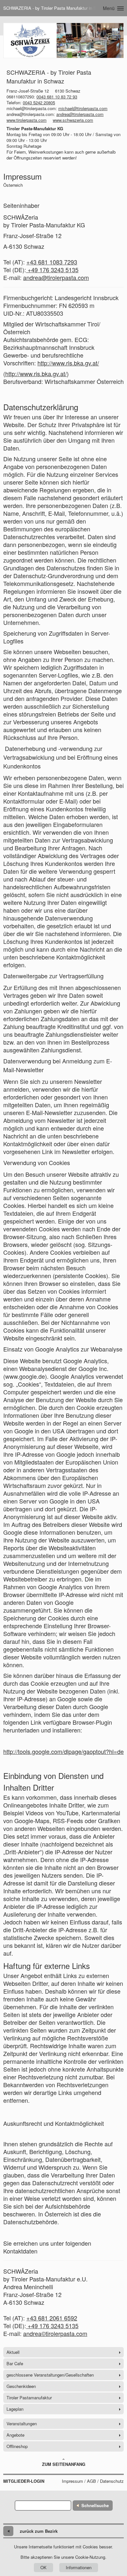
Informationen (79, 2567)
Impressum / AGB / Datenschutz (93, 2481)
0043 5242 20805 (39, 102)
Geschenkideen (21, 2386)
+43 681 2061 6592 (52, 2318)
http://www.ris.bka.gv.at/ (68, 363)
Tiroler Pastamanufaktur (29, 2398)
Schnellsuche (95, 2505)
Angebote (15, 2435)
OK (43, 2567)
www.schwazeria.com (73, 120)
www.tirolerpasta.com (27, 120)
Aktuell (13, 2352)
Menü (109, 8)
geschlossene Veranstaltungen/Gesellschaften (50, 2375)
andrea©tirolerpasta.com (55, 2333)
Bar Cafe (15, 2363)
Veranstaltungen (22, 2424)
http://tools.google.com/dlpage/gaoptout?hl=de (63, 1751)
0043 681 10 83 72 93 (57, 97)
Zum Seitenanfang (64, 2464)
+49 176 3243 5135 (52, 270)
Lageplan (15, 2409)
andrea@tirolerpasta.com (80, 114)
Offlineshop (17, 2446)
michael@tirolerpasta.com (83, 108)
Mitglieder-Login (24, 2481)
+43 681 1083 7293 (52, 262)
